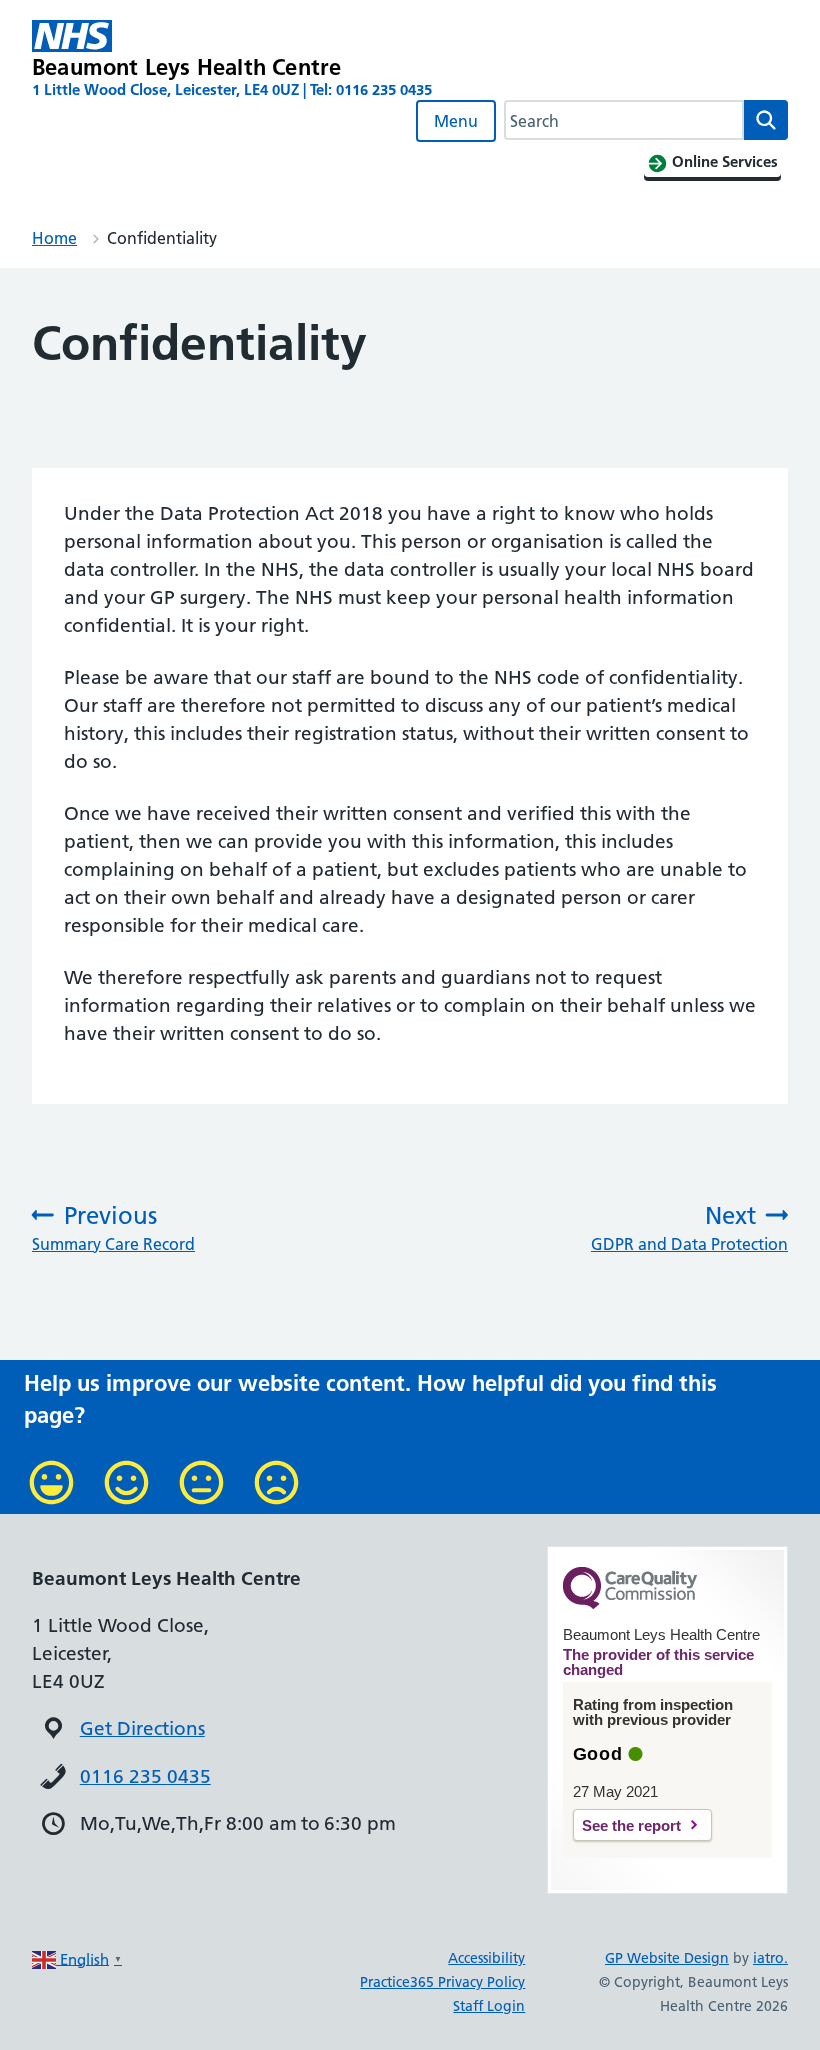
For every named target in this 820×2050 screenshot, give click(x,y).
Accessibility (486, 1958)
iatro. (770, 1958)
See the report (631, 1825)
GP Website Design (667, 1958)
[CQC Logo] (630, 1604)
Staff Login (489, 2006)
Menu (456, 121)
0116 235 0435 (145, 1776)
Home (54, 238)
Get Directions (142, 1728)
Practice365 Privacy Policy (442, 1982)
